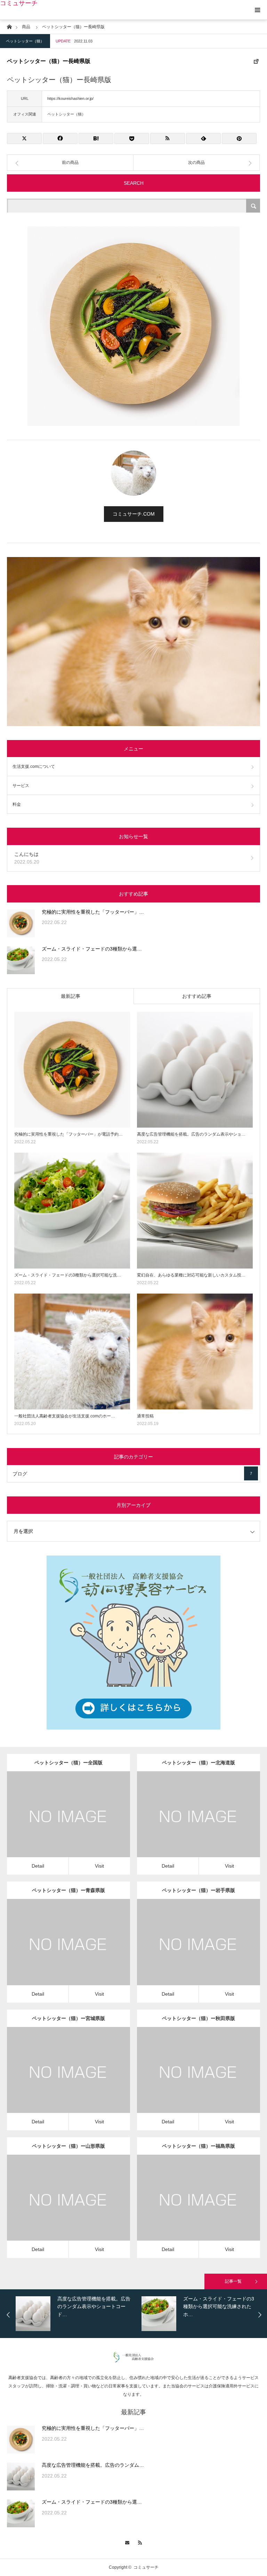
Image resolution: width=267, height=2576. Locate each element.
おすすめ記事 (197, 996)
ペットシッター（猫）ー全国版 (68, 1763)
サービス (21, 786)
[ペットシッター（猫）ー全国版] (59, 1824)
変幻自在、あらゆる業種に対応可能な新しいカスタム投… (191, 1275)
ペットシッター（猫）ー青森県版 (68, 1890)
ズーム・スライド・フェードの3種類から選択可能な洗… (68, 1275)
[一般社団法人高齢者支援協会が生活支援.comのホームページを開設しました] (72, 1351)
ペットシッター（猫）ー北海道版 (199, 1763)
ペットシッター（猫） (25, 41)
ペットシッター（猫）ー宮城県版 (68, 2018)
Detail (38, 1866)
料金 (17, 804)
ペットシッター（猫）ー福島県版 (199, 2146)
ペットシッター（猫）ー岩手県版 (199, 1890)
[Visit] (78, 1824)
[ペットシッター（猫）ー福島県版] (189, 2207)
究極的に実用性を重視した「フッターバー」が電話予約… (68, 1134)
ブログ (132, 1474)
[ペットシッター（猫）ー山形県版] (59, 2207)
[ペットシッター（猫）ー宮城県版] (59, 2079)
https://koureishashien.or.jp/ (70, 98)
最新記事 (71, 996)
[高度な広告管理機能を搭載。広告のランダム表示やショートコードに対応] (195, 1070)
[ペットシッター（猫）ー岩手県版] (189, 1952)
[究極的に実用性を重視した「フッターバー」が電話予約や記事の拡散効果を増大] (21, 923)
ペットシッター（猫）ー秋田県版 (199, 2018)
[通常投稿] (195, 1351)
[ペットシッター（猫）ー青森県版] (59, 1952)
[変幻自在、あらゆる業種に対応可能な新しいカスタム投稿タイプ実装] (195, 1211)
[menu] (257, 10)
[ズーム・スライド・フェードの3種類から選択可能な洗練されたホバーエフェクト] (21, 960)
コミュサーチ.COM (134, 514)
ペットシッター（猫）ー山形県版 (68, 2146)
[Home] (9, 26)
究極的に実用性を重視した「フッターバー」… (93, 912)
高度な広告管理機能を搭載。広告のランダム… (93, 2465)
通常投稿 (145, 1416)
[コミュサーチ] (134, 2361)
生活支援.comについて (34, 766)
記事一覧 (233, 2281)
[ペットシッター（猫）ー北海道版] (189, 1824)
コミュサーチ (19, 3)
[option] (77, 2314)
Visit (99, 1866)
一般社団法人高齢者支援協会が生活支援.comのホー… (65, 1416)
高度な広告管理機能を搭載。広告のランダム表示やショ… (191, 1134)
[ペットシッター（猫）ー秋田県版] (189, 2079)
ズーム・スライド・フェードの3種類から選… (92, 949)
